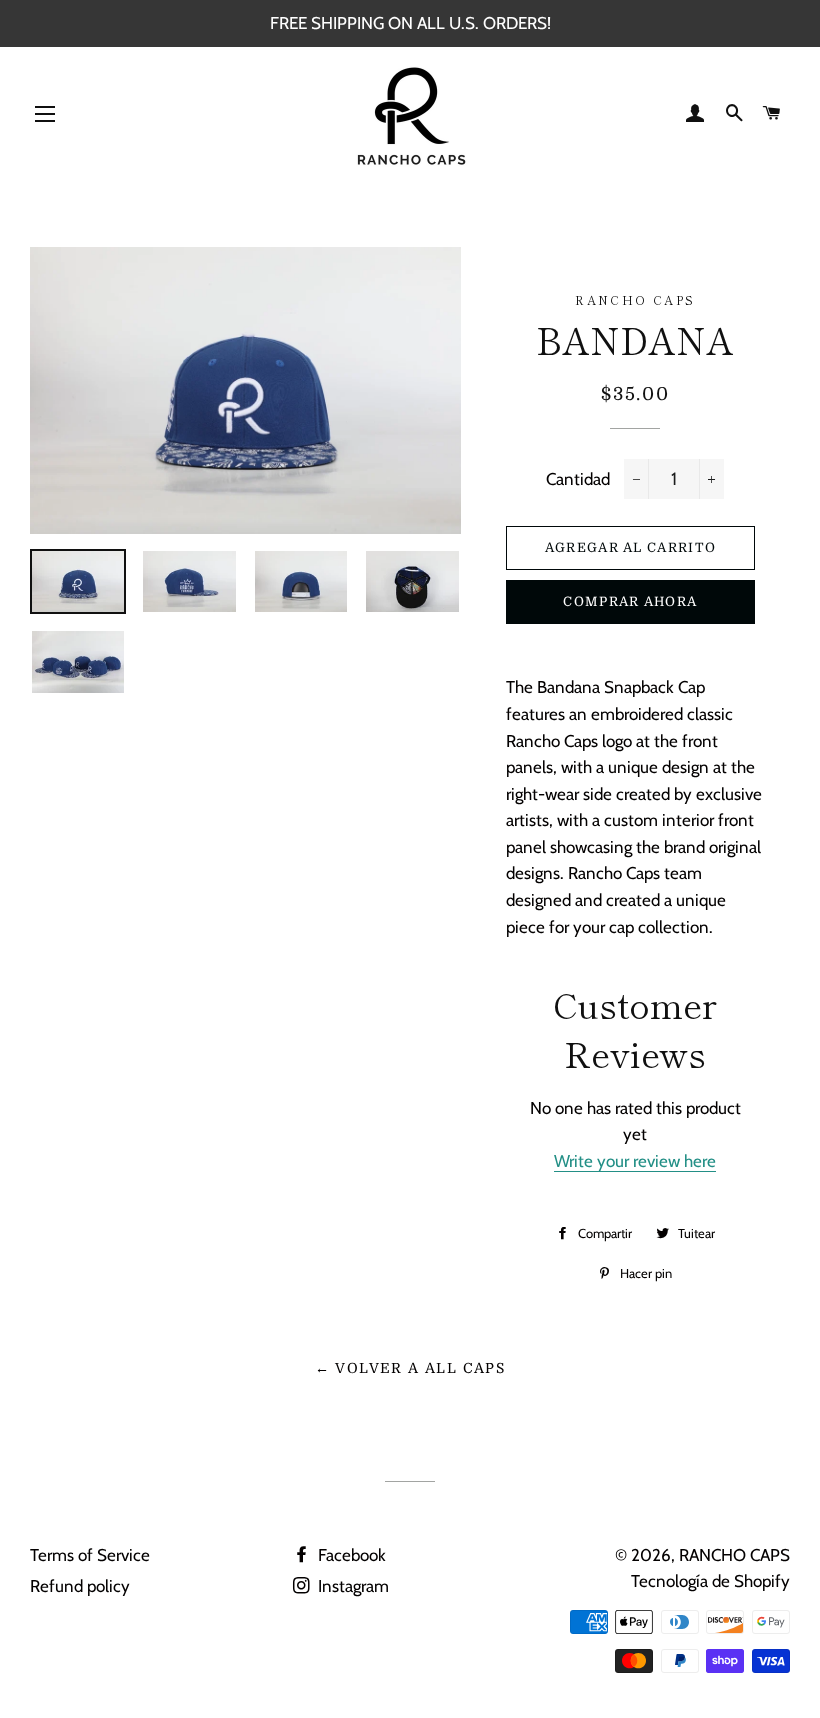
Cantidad (578, 479)
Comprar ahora (630, 601)
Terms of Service (90, 1555)
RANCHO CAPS (734, 1555)
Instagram (351, 1586)
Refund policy (80, 1586)
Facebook (350, 1555)
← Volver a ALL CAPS (410, 1368)
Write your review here (635, 1161)
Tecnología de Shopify (710, 1581)
